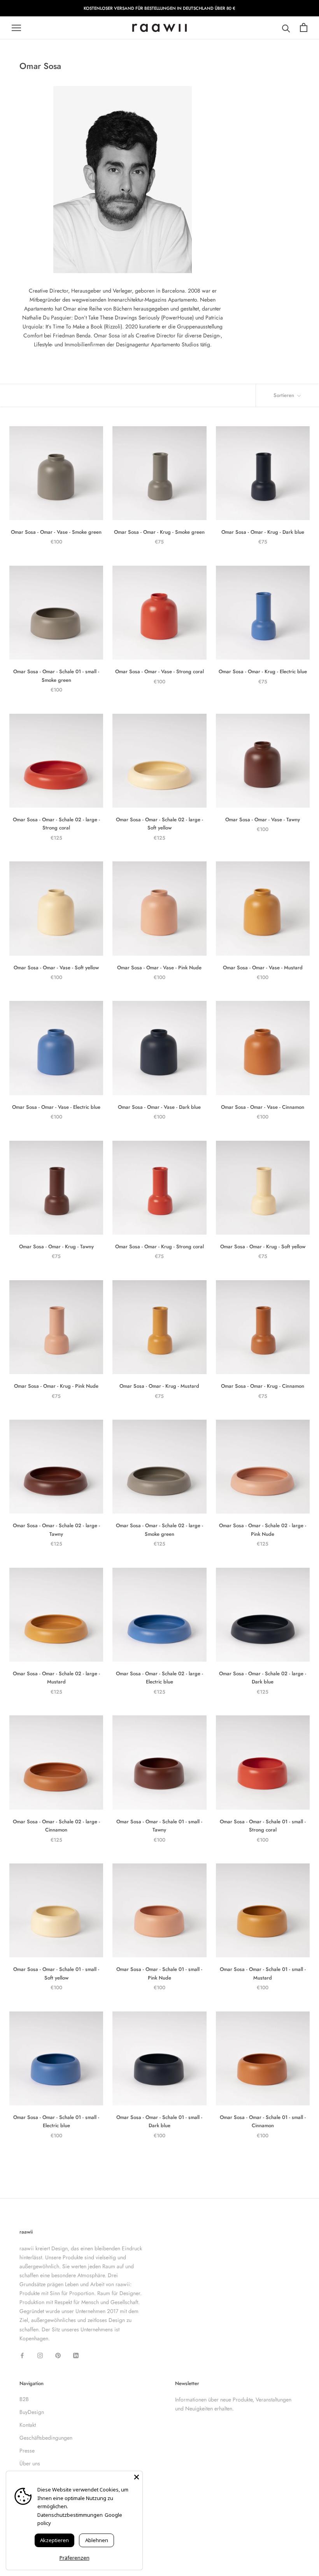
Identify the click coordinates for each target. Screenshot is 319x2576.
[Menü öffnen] (16, 28)
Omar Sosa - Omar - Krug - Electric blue (263, 671)
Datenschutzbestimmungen (70, 2515)
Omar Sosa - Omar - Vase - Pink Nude (159, 968)
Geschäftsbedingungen (46, 2438)
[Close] (137, 2477)
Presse (27, 2451)
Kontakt (28, 2425)
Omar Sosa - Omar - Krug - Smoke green (159, 532)
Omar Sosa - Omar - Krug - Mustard (159, 1386)
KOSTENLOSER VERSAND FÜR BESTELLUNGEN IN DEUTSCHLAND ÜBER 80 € (159, 8)
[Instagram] (40, 2355)
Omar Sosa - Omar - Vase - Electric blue (56, 1107)
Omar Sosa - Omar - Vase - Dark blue (159, 1107)
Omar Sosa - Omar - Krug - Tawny (56, 1247)
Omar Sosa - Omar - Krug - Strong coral (159, 1247)
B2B (24, 2399)
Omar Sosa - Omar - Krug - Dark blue (263, 532)
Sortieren (285, 395)
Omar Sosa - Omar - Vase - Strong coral (159, 671)
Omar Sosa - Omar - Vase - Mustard (263, 968)
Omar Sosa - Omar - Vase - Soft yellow (56, 968)
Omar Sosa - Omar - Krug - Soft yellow (263, 1247)
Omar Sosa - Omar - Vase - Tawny (263, 820)
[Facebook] (22, 2355)
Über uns (30, 2463)
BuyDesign (32, 2412)
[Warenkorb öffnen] (304, 28)
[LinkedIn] (76, 2355)
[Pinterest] (58, 2355)
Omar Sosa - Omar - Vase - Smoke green (56, 532)
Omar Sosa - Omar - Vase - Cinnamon (263, 1107)
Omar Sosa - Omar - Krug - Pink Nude (56, 1386)
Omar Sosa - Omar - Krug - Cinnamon (263, 1386)
